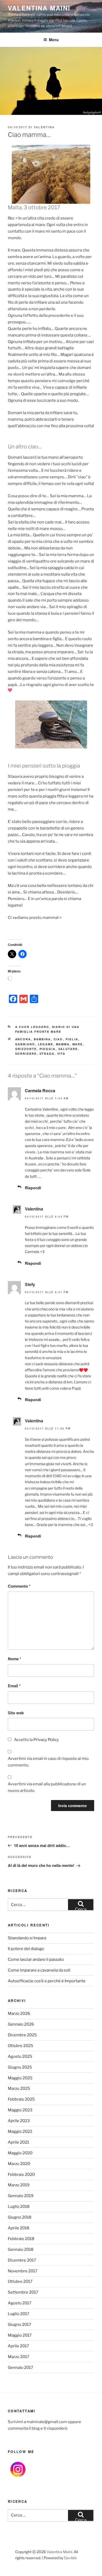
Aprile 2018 (19, 2228)
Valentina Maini (39, 8)
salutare (68, 1049)
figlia (72, 1039)
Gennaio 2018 (21, 2250)
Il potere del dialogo (26, 1949)
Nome (15, 1659)
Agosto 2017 (20, 2303)
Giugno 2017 (19, 2325)
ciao (58, 1039)
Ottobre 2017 (20, 2282)
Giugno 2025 (20, 2067)
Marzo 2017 (19, 2357)
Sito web (16, 1713)
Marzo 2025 (19, 2088)
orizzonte (26, 1049)
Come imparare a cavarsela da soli (39, 1970)
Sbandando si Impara (27, 1938)
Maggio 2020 (20, 2153)
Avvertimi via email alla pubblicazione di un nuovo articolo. (47, 1787)
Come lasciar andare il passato (36, 1959)
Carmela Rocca (40, 1091)
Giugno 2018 (20, 2217)
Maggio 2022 (20, 2132)
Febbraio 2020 (21, 2175)
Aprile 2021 (18, 2142)
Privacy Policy (46, 1740)
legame (46, 1044)
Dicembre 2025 (22, 2035)
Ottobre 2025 (21, 2046)
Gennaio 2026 (21, 2024)
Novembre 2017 (23, 2271)
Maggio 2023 (20, 2110)
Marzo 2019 (19, 2185)
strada (47, 1054)
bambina (42, 1039)
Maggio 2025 (20, 2078)
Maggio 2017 (20, 2335)
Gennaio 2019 (21, 2196)
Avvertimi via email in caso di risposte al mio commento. (48, 1762)
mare (78, 1044)
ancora (23, 1039)
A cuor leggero (32, 1027)
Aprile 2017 (18, 2346)
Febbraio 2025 (21, 2099)
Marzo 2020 (19, 2164)
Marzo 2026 (19, 2013)
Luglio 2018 (19, 2207)
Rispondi (33, 1188)
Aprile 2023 (19, 2121)
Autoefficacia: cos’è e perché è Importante (47, 1981)
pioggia (48, 1049)
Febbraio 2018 (21, 2239)
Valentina (44, 127)
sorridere (26, 1054)
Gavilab (70, 2558)
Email (14, 1686)
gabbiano (25, 1044)
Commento (19, 1586)
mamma (63, 1044)
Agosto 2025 (20, 2056)
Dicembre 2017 (22, 2260)
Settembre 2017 (23, 2292)
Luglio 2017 (19, 2314)
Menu (54, 40)
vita (61, 1054)
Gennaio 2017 (21, 2368)
